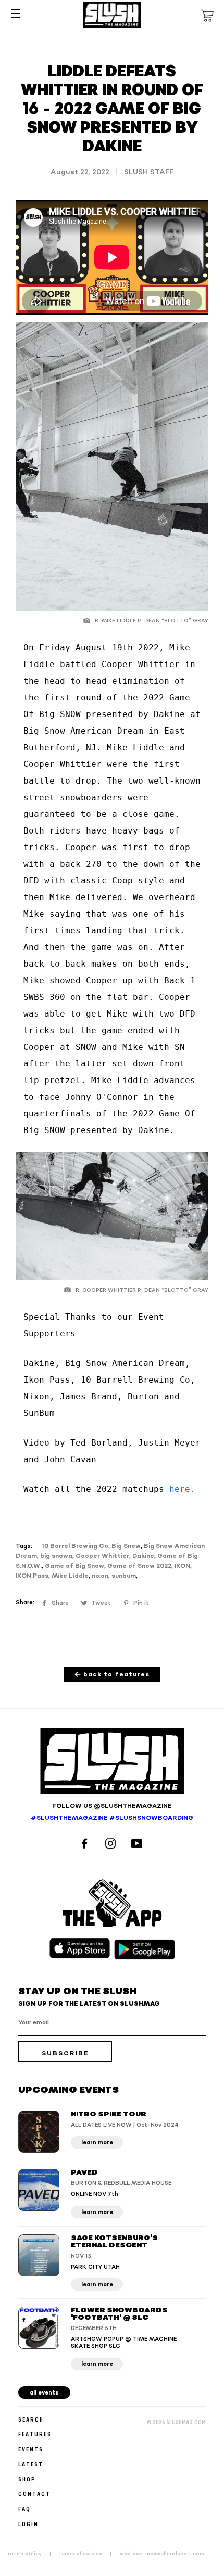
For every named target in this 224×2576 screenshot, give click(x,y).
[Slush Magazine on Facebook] (86, 1845)
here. (182, 1489)
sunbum (124, 1576)
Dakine (143, 1556)
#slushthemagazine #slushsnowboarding (112, 1818)
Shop (27, 2479)
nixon (100, 1576)
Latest (31, 2464)
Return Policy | (33, 2554)
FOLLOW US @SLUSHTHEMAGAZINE (112, 1806)
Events (31, 2449)
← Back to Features (112, 1675)
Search (31, 2419)
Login (28, 2524)
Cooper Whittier (102, 1556)
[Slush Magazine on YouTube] (138, 1845)
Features (35, 2434)
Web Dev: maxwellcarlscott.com (162, 2554)
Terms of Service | (89, 2554)
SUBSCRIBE (65, 2054)
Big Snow (126, 1546)
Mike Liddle (70, 1576)
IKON (182, 1566)
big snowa (56, 1556)
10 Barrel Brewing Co (75, 1546)
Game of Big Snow (74, 1566)
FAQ (24, 2509)
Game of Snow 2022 (139, 1566)
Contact (34, 2494)
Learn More (97, 2143)
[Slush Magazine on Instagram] (112, 1845)
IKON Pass (32, 1576)
